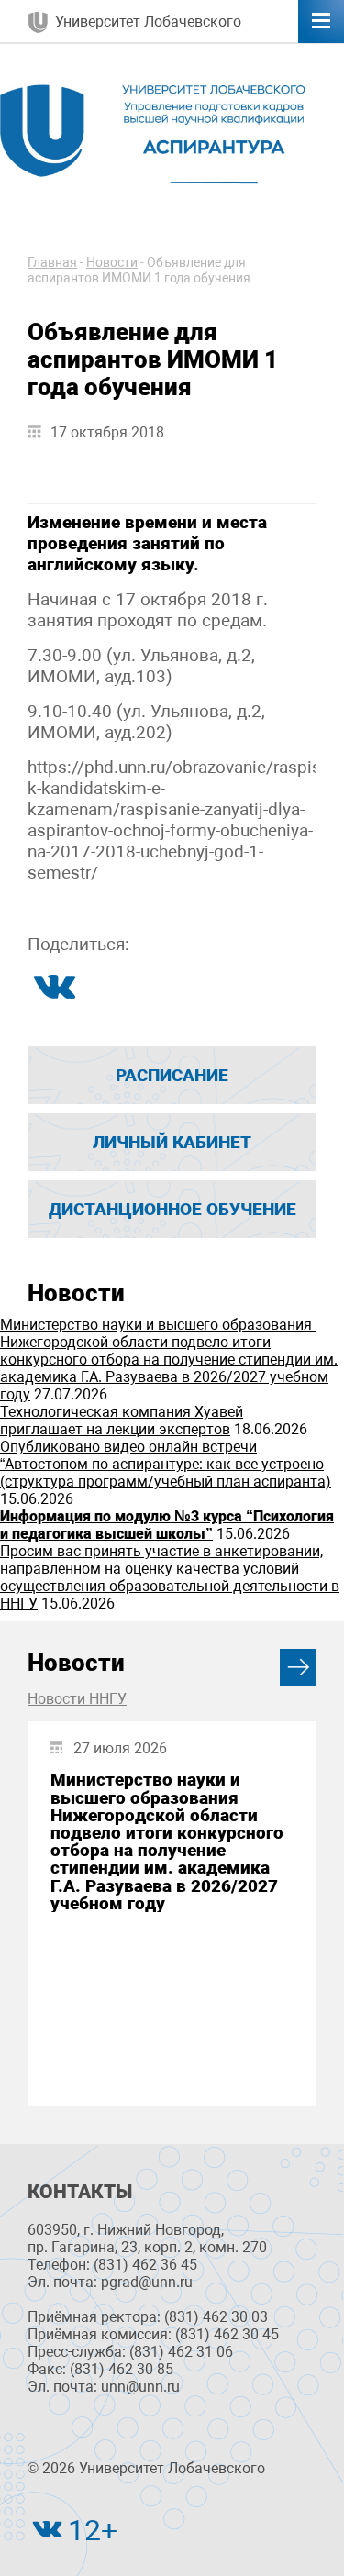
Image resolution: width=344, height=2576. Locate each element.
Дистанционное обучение (172, 1209)
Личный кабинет (172, 1142)
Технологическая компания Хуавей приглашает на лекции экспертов (122, 1421)
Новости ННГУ (77, 1699)
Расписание (172, 1075)
